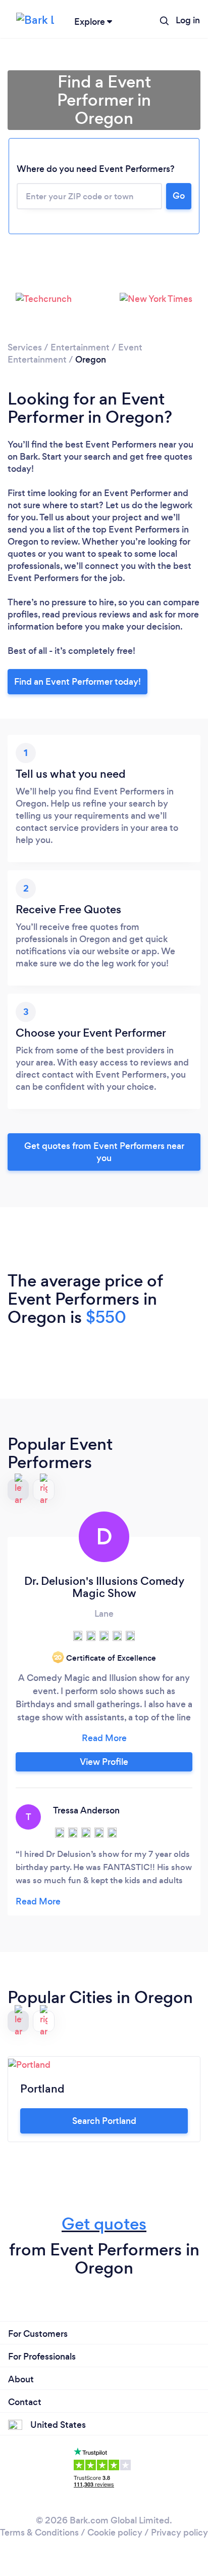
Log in (188, 20)
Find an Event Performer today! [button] (77, 682)
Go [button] (179, 196)
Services (25, 347)
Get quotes (104, 2224)
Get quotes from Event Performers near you (104, 1152)
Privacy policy (179, 2533)
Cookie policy (115, 2533)
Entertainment (80, 347)
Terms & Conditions (39, 2533)
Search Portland (104, 2121)
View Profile (104, 1762)
